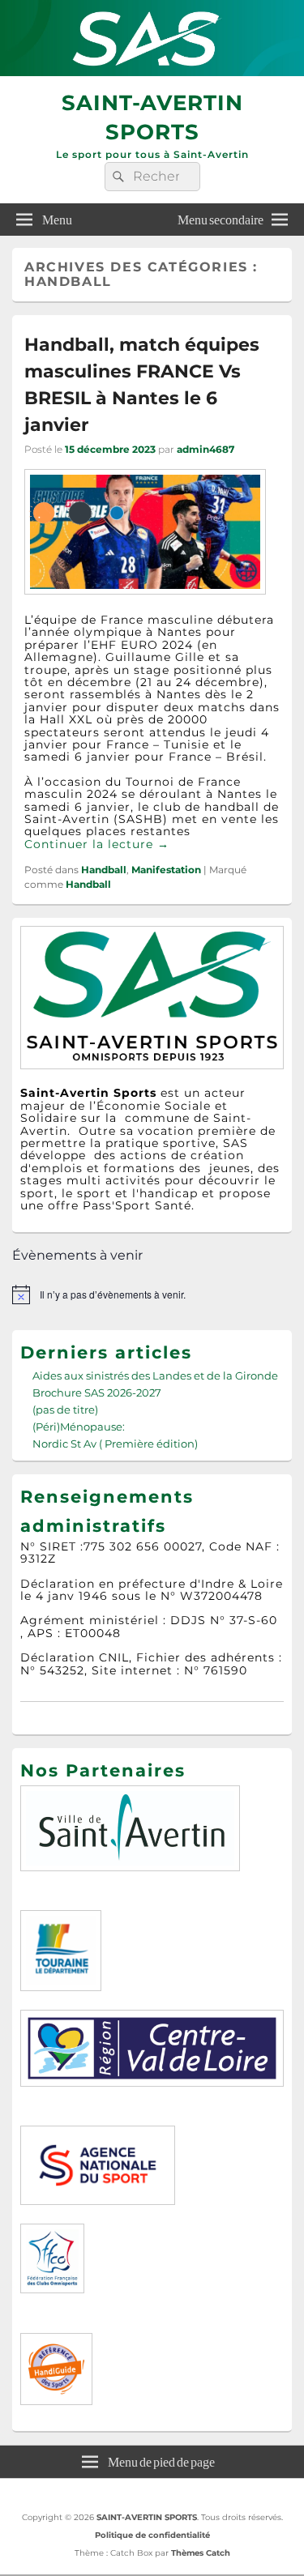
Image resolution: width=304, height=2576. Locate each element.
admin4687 (206, 449)
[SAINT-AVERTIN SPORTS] (152, 72)
